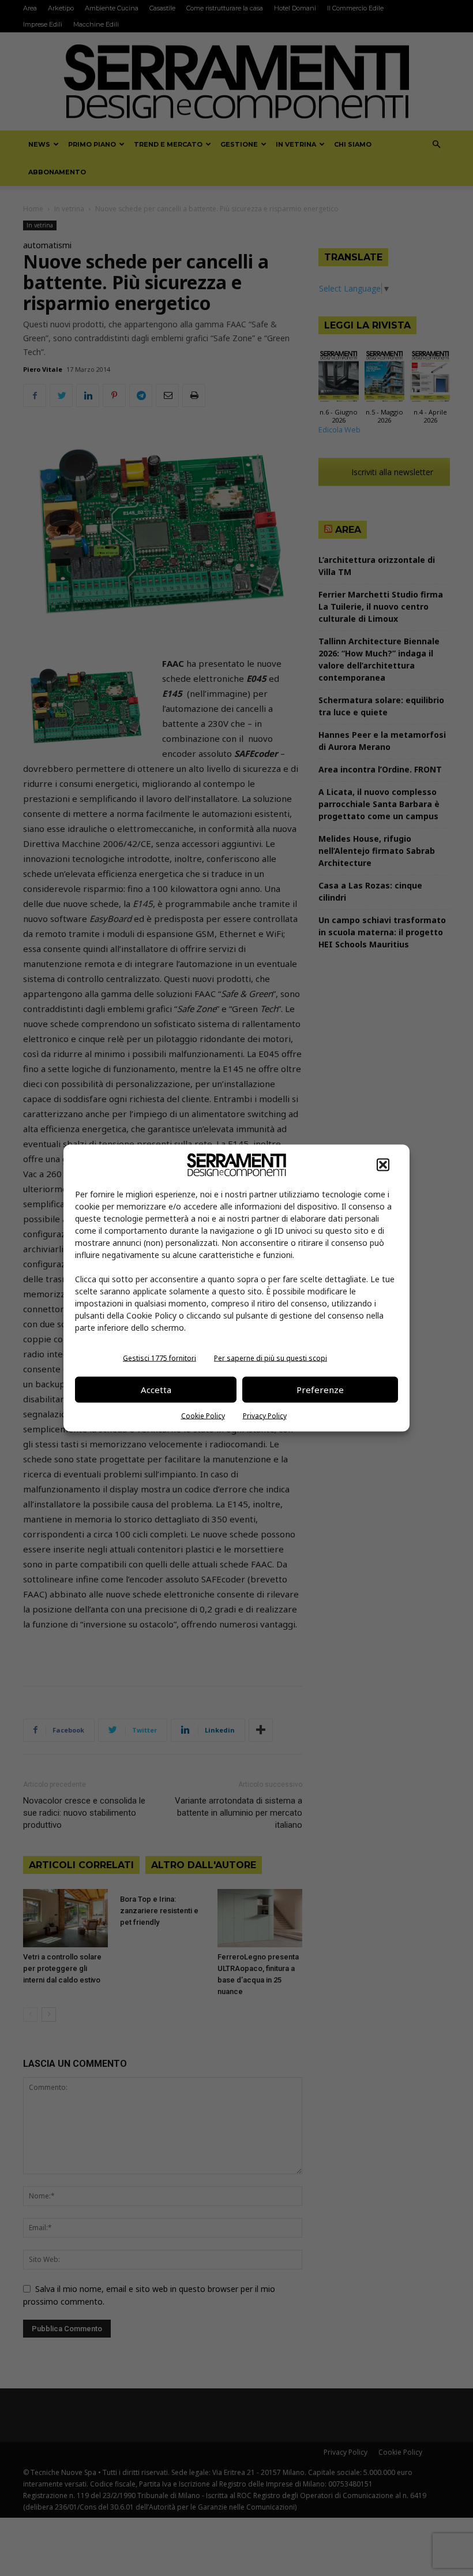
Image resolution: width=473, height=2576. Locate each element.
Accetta (156, 1390)
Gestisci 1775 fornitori (159, 1358)
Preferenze (320, 1390)
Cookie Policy (203, 1415)
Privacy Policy (265, 1415)
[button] (383, 1164)
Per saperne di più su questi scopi (271, 1358)
